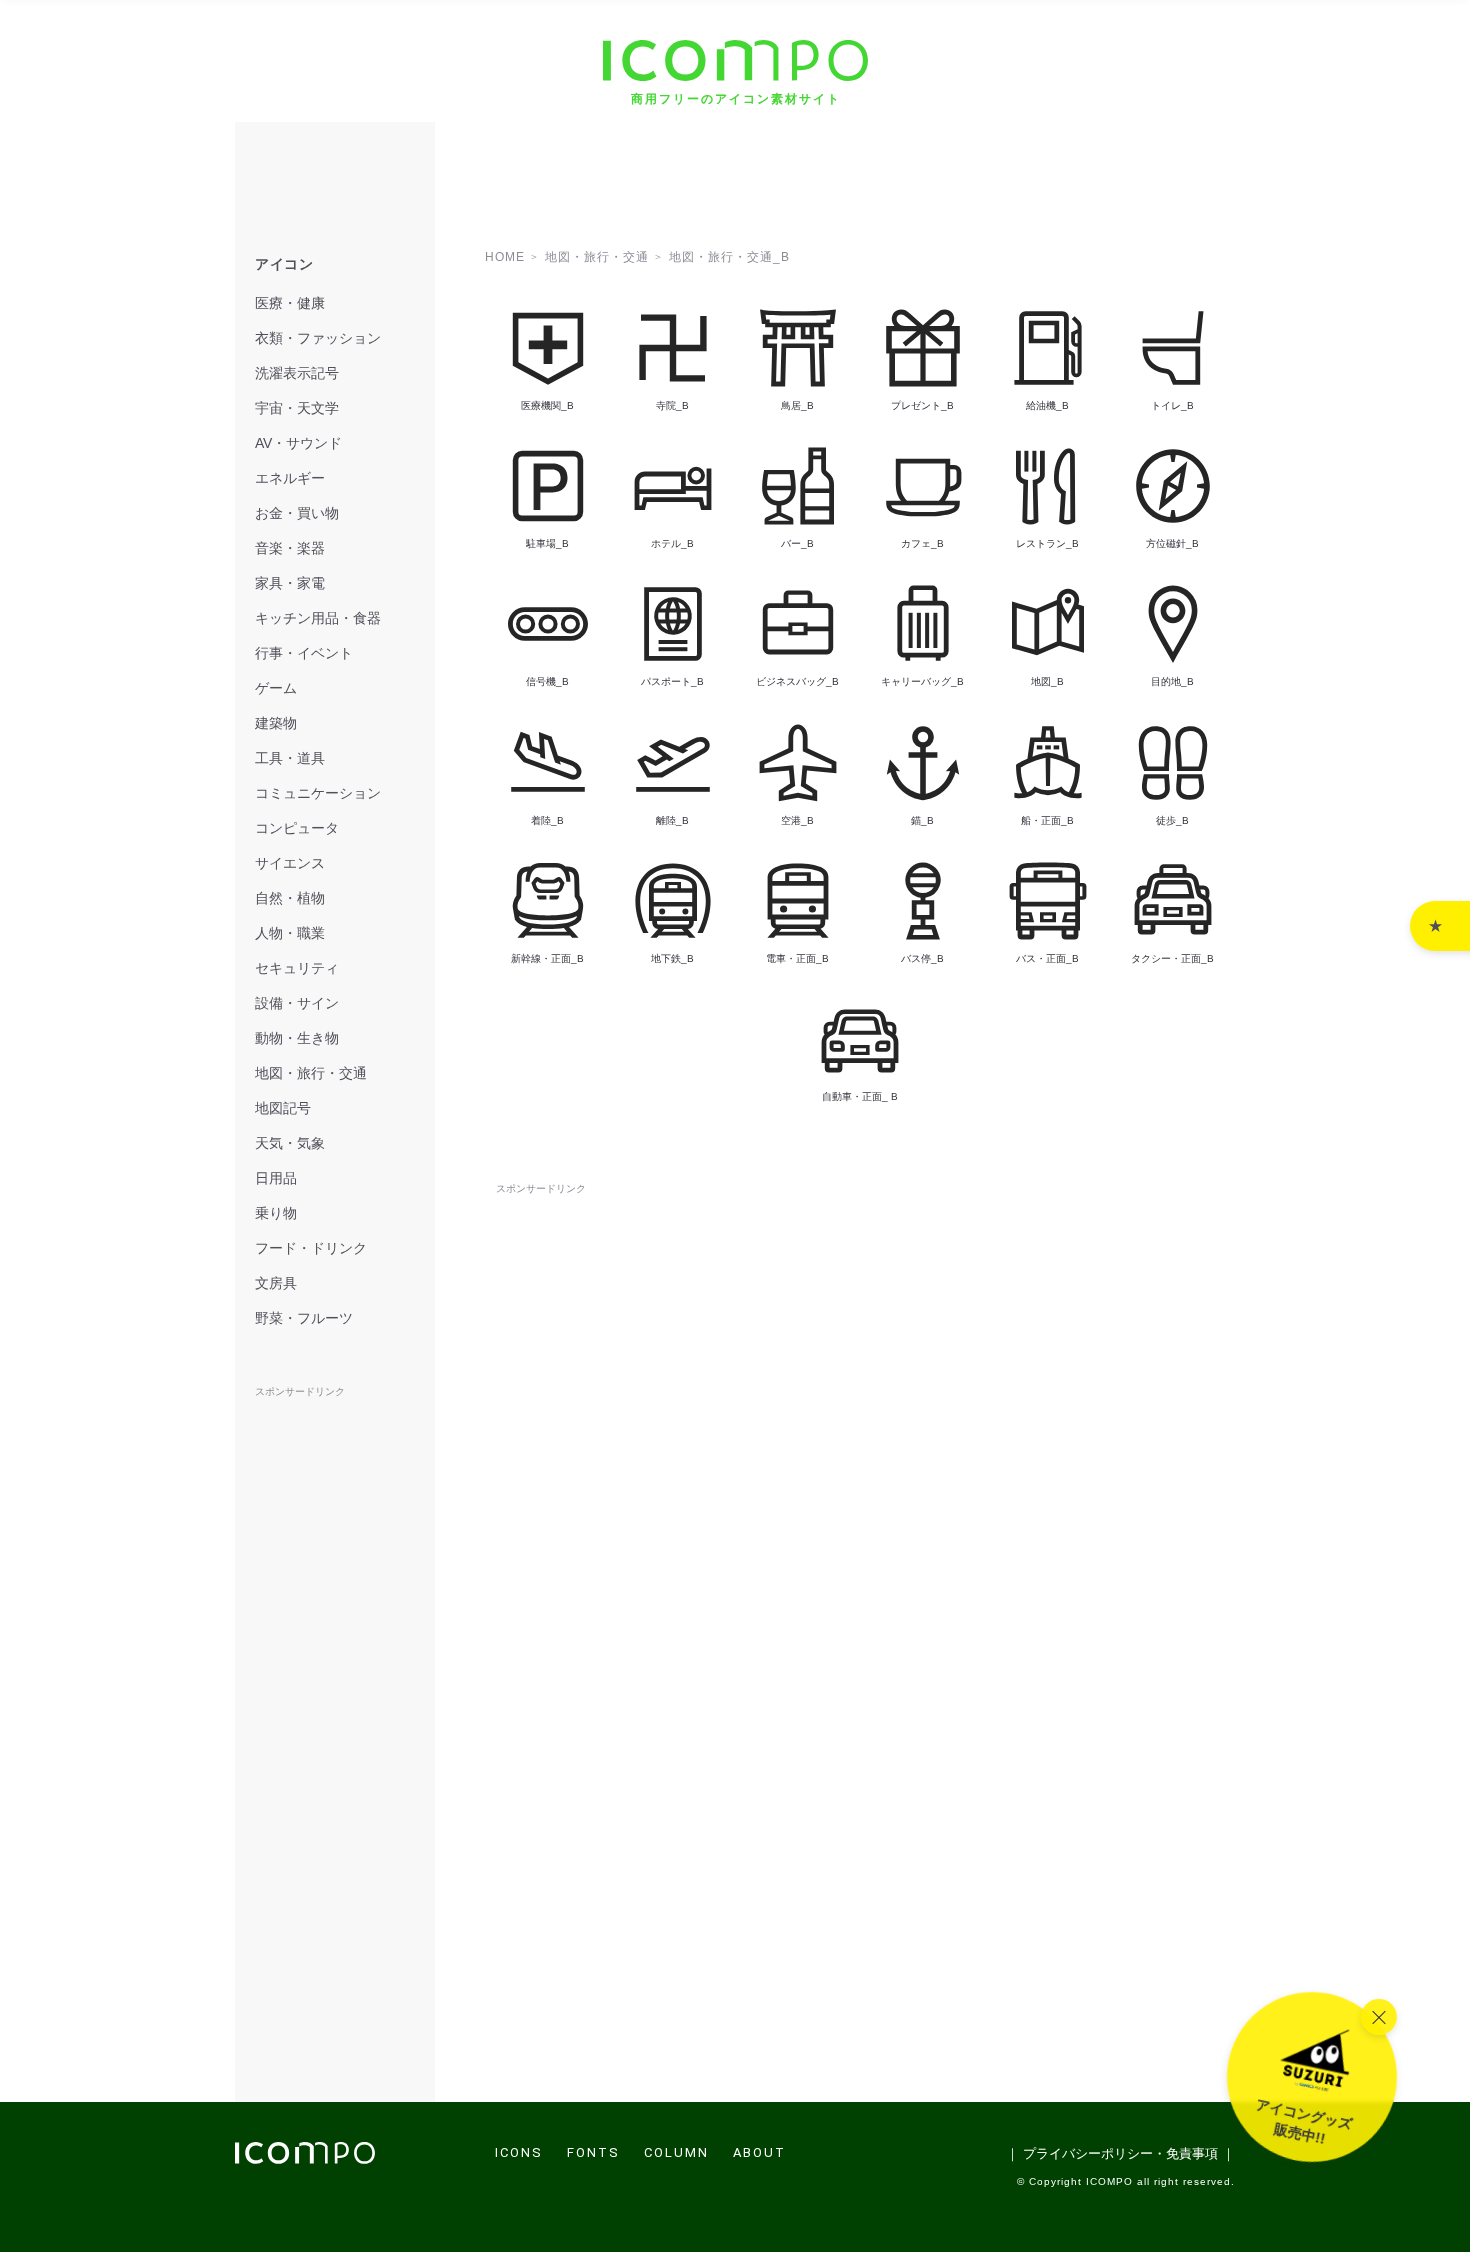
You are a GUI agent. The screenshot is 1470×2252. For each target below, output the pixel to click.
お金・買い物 (297, 513)
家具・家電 (290, 583)
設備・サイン (297, 1003)
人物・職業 (290, 933)
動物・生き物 (297, 1038)
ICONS (519, 2152)
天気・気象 (290, 1143)
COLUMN (676, 2152)
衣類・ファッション (318, 338)
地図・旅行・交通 (311, 1073)
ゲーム (276, 688)
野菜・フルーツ (304, 1318)
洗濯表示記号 (297, 373)
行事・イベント (304, 653)
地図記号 (283, 1108)
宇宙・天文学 (297, 408)
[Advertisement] (860, 1244)
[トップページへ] (305, 2158)
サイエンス (290, 863)
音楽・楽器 (290, 548)
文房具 (276, 1283)
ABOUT (759, 2152)
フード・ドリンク (311, 1248)
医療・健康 (290, 303)
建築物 (276, 723)
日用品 (276, 1178)
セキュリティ (297, 968)
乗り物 (276, 1213)
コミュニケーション (318, 793)
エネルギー (290, 478)
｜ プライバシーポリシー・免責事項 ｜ (1120, 2153)
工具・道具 (290, 758)
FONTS (593, 2152)
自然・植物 (290, 898)
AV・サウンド (298, 443)
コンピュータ (297, 828)
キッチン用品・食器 (318, 618)
